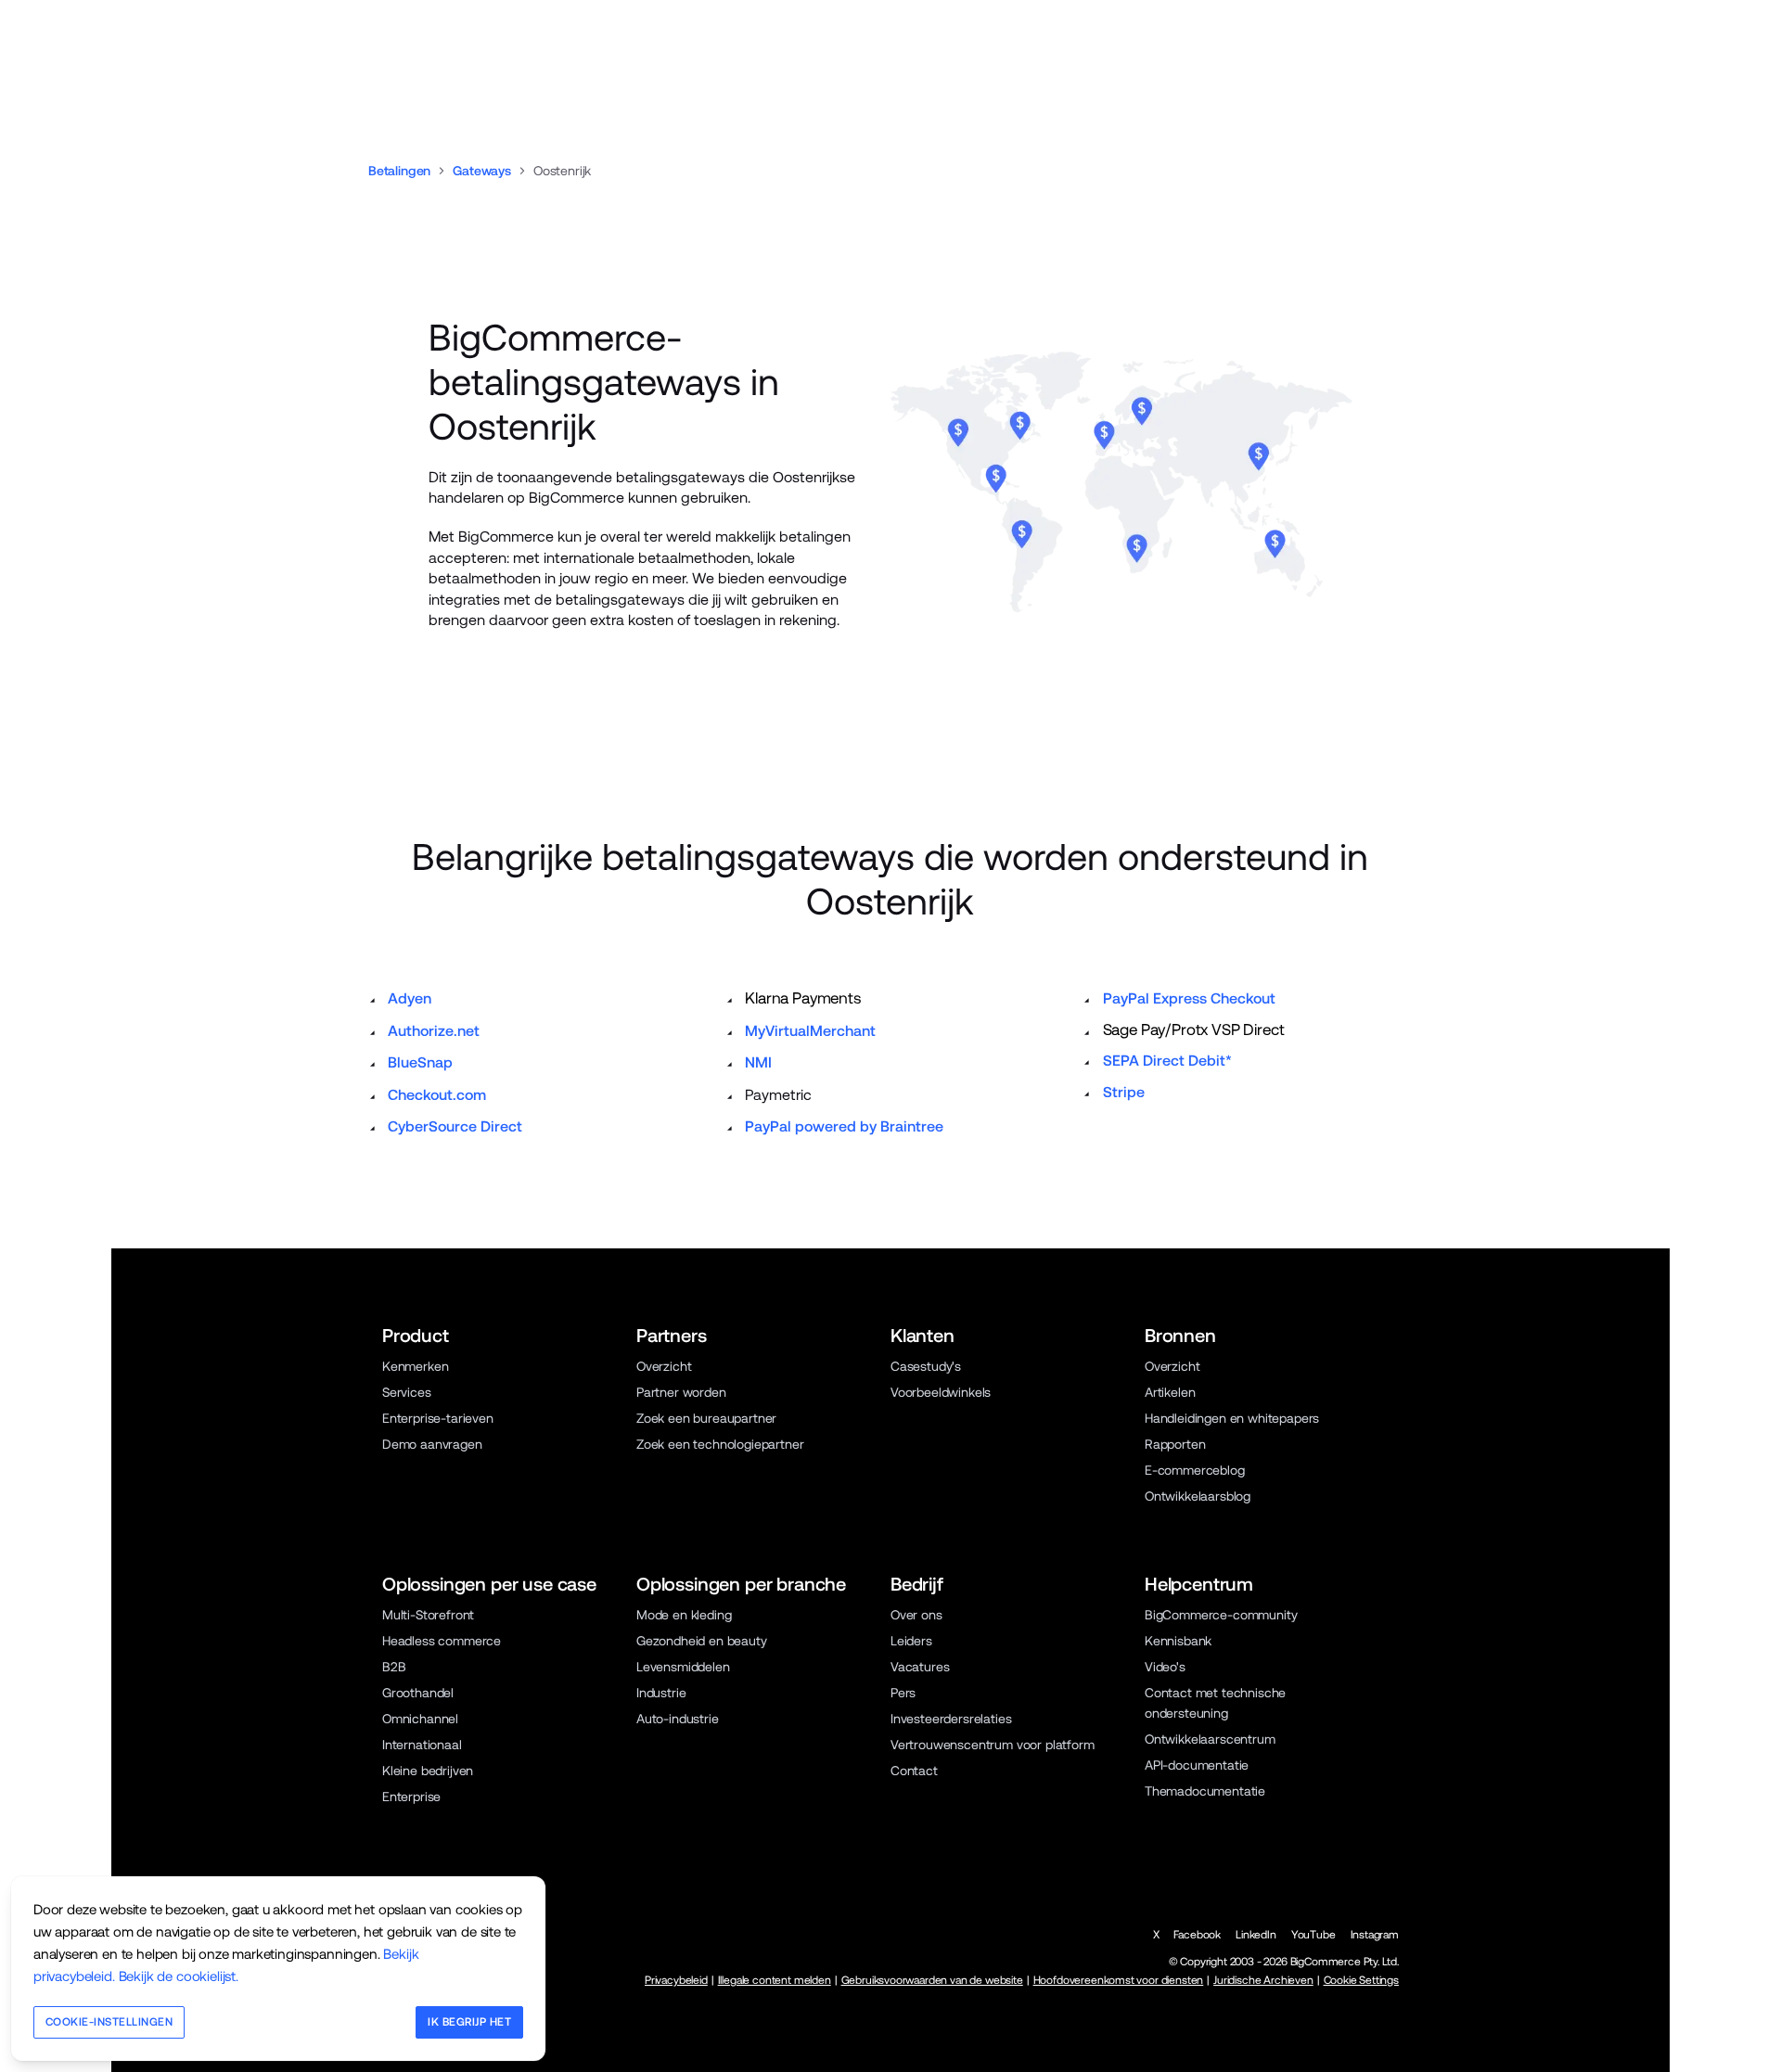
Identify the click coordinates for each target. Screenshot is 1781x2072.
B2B (394, 1667)
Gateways (482, 171)
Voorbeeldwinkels (941, 1392)
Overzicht (664, 1366)
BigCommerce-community (1221, 1615)
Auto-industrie (678, 1719)
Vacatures (920, 1667)
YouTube (1313, 1935)
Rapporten (1175, 1444)
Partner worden (681, 1392)
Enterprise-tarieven (438, 1418)
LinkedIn (1256, 1935)
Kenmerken (415, 1366)
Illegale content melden (775, 1980)
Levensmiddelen (683, 1667)
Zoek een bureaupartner (706, 1418)
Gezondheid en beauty (702, 1641)
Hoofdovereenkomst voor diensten (1119, 1980)
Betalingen (399, 171)
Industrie (661, 1693)
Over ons (916, 1615)
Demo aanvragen (432, 1444)
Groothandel (418, 1693)
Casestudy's (926, 1366)
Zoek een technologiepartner (720, 1444)
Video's (1165, 1667)
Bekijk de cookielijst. (179, 1976)
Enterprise (411, 1797)
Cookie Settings (1361, 1980)
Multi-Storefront (428, 1615)
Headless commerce (442, 1641)
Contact (914, 1771)
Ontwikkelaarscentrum (1210, 1739)
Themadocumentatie (1205, 1791)
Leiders (911, 1641)
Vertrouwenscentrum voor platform (993, 1745)
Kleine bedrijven (428, 1771)
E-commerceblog (1195, 1470)
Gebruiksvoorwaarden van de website (932, 1980)
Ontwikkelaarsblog (1198, 1496)
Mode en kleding (684, 1615)
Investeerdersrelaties (951, 1719)
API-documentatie (1197, 1765)
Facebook (1197, 1935)
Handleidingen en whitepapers (1232, 1418)
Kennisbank (1178, 1641)
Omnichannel (420, 1719)
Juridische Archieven (1263, 1980)
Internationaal (422, 1745)
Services (407, 1392)
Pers (903, 1693)
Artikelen (1170, 1392)
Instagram (1375, 1935)
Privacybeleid (676, 1980)
